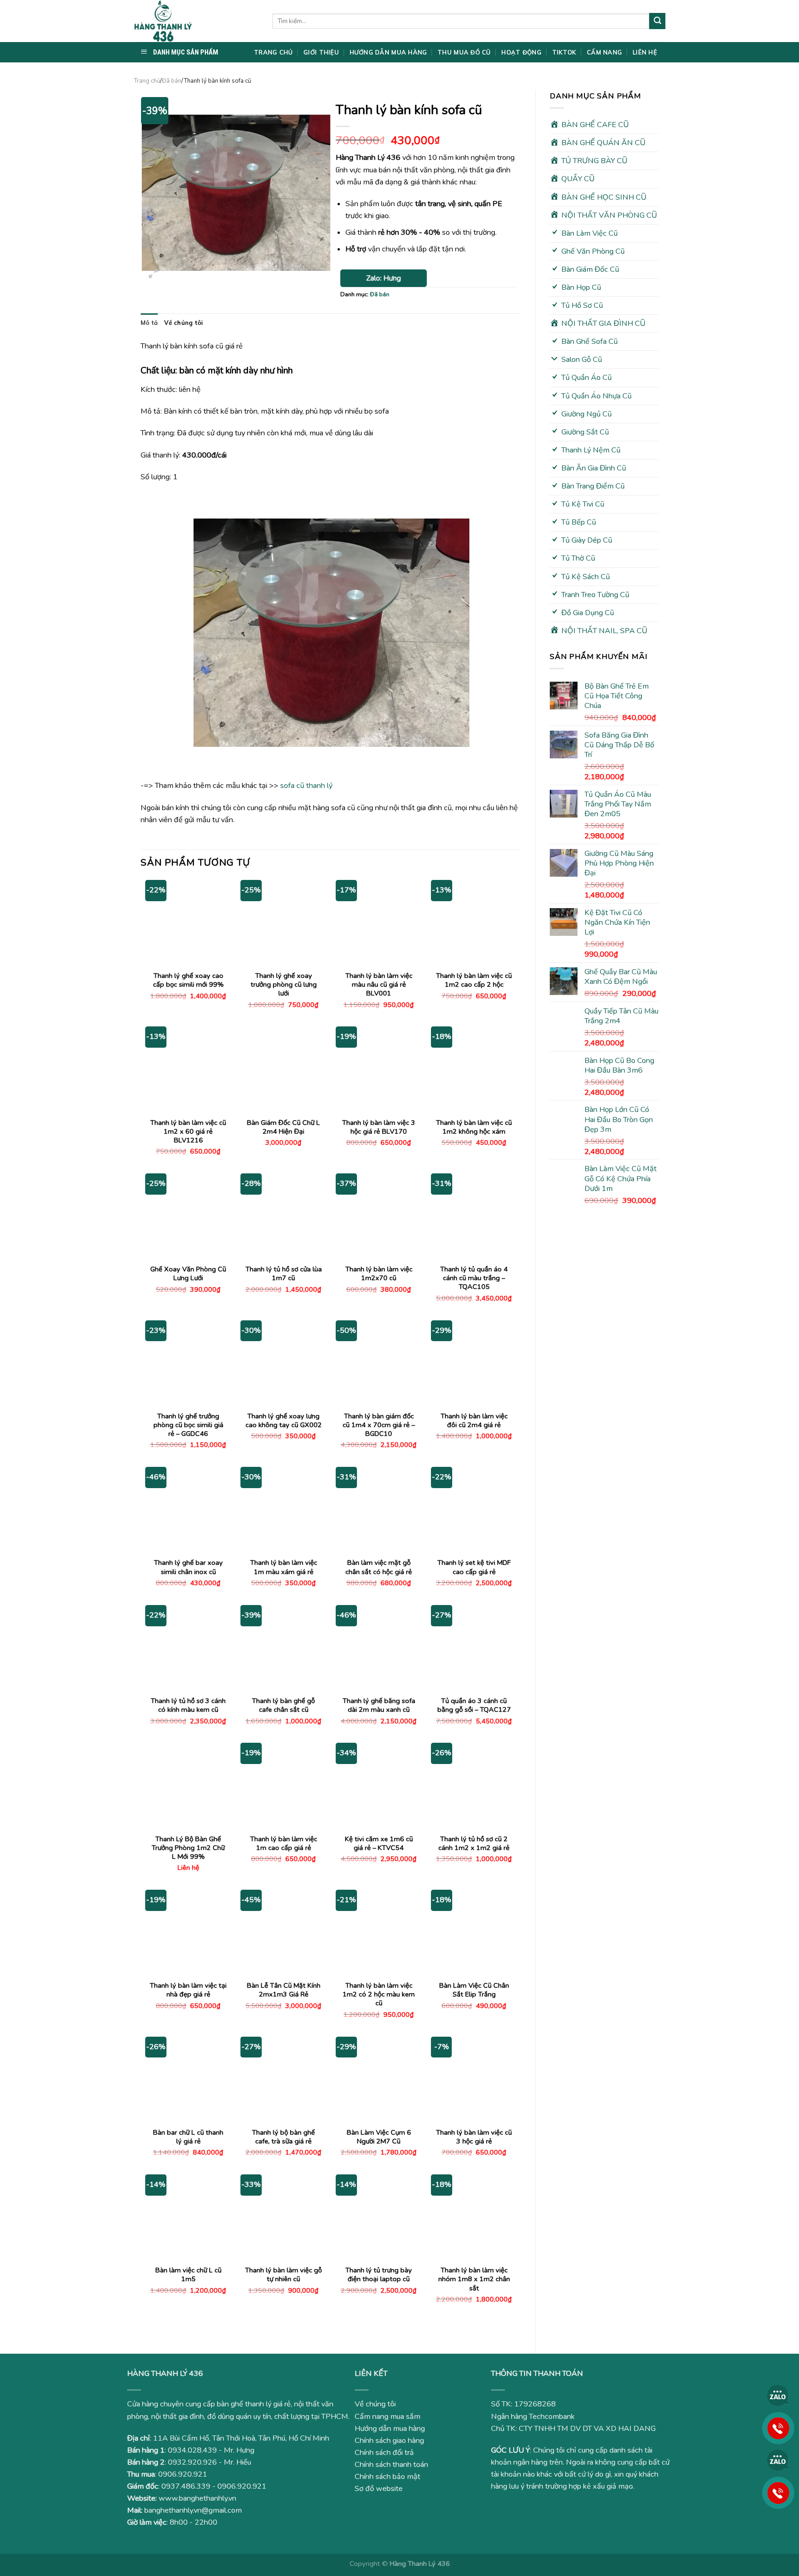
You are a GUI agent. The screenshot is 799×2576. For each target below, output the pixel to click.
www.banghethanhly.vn (197, 2498)
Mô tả (149, 323)
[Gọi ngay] (778, 2428)
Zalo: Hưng (384, 278)
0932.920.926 (192, 2462)
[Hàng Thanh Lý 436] (196, 21)
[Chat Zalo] (778, 2395)
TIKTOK (564, 52)
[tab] (149, 323)
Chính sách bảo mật (387, 2477)
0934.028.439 (192, 2450)
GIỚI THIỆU (321, 52)
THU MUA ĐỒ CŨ (464, 52)
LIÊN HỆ (645, 52)
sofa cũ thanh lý (306, 786)
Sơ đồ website (379, 2489)
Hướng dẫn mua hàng (390, 2429)
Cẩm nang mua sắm (387, 2417)
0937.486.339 (186, 2486)
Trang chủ (147, 81)
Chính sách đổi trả (384, 2453)
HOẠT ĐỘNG (521, 52)
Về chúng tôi (184, 323)
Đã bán (172, 81)
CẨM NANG (604, 52)
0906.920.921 (183, 2474)
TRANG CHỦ (273, 52)
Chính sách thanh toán (391, 2465)
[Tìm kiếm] (657, 21)
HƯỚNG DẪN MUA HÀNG (388, 52)
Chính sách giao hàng (389, 2441)
